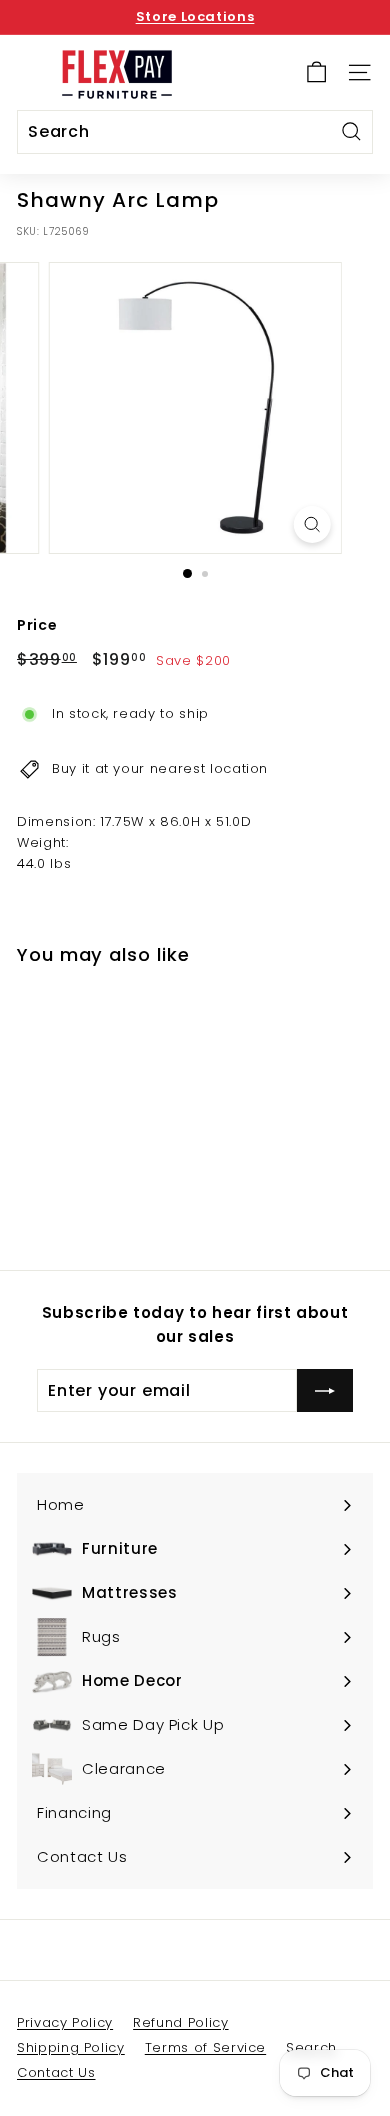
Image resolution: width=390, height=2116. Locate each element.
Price (37, 625)
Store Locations (195, 16)
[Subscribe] (325, 1391)
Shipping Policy (71, 2047)
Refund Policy (180, 2022)
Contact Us (56, 2072)
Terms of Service (205, 2047)
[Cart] (316, 72)
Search (311, 2047)
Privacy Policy (65, 2022)
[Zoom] (311, 524)
